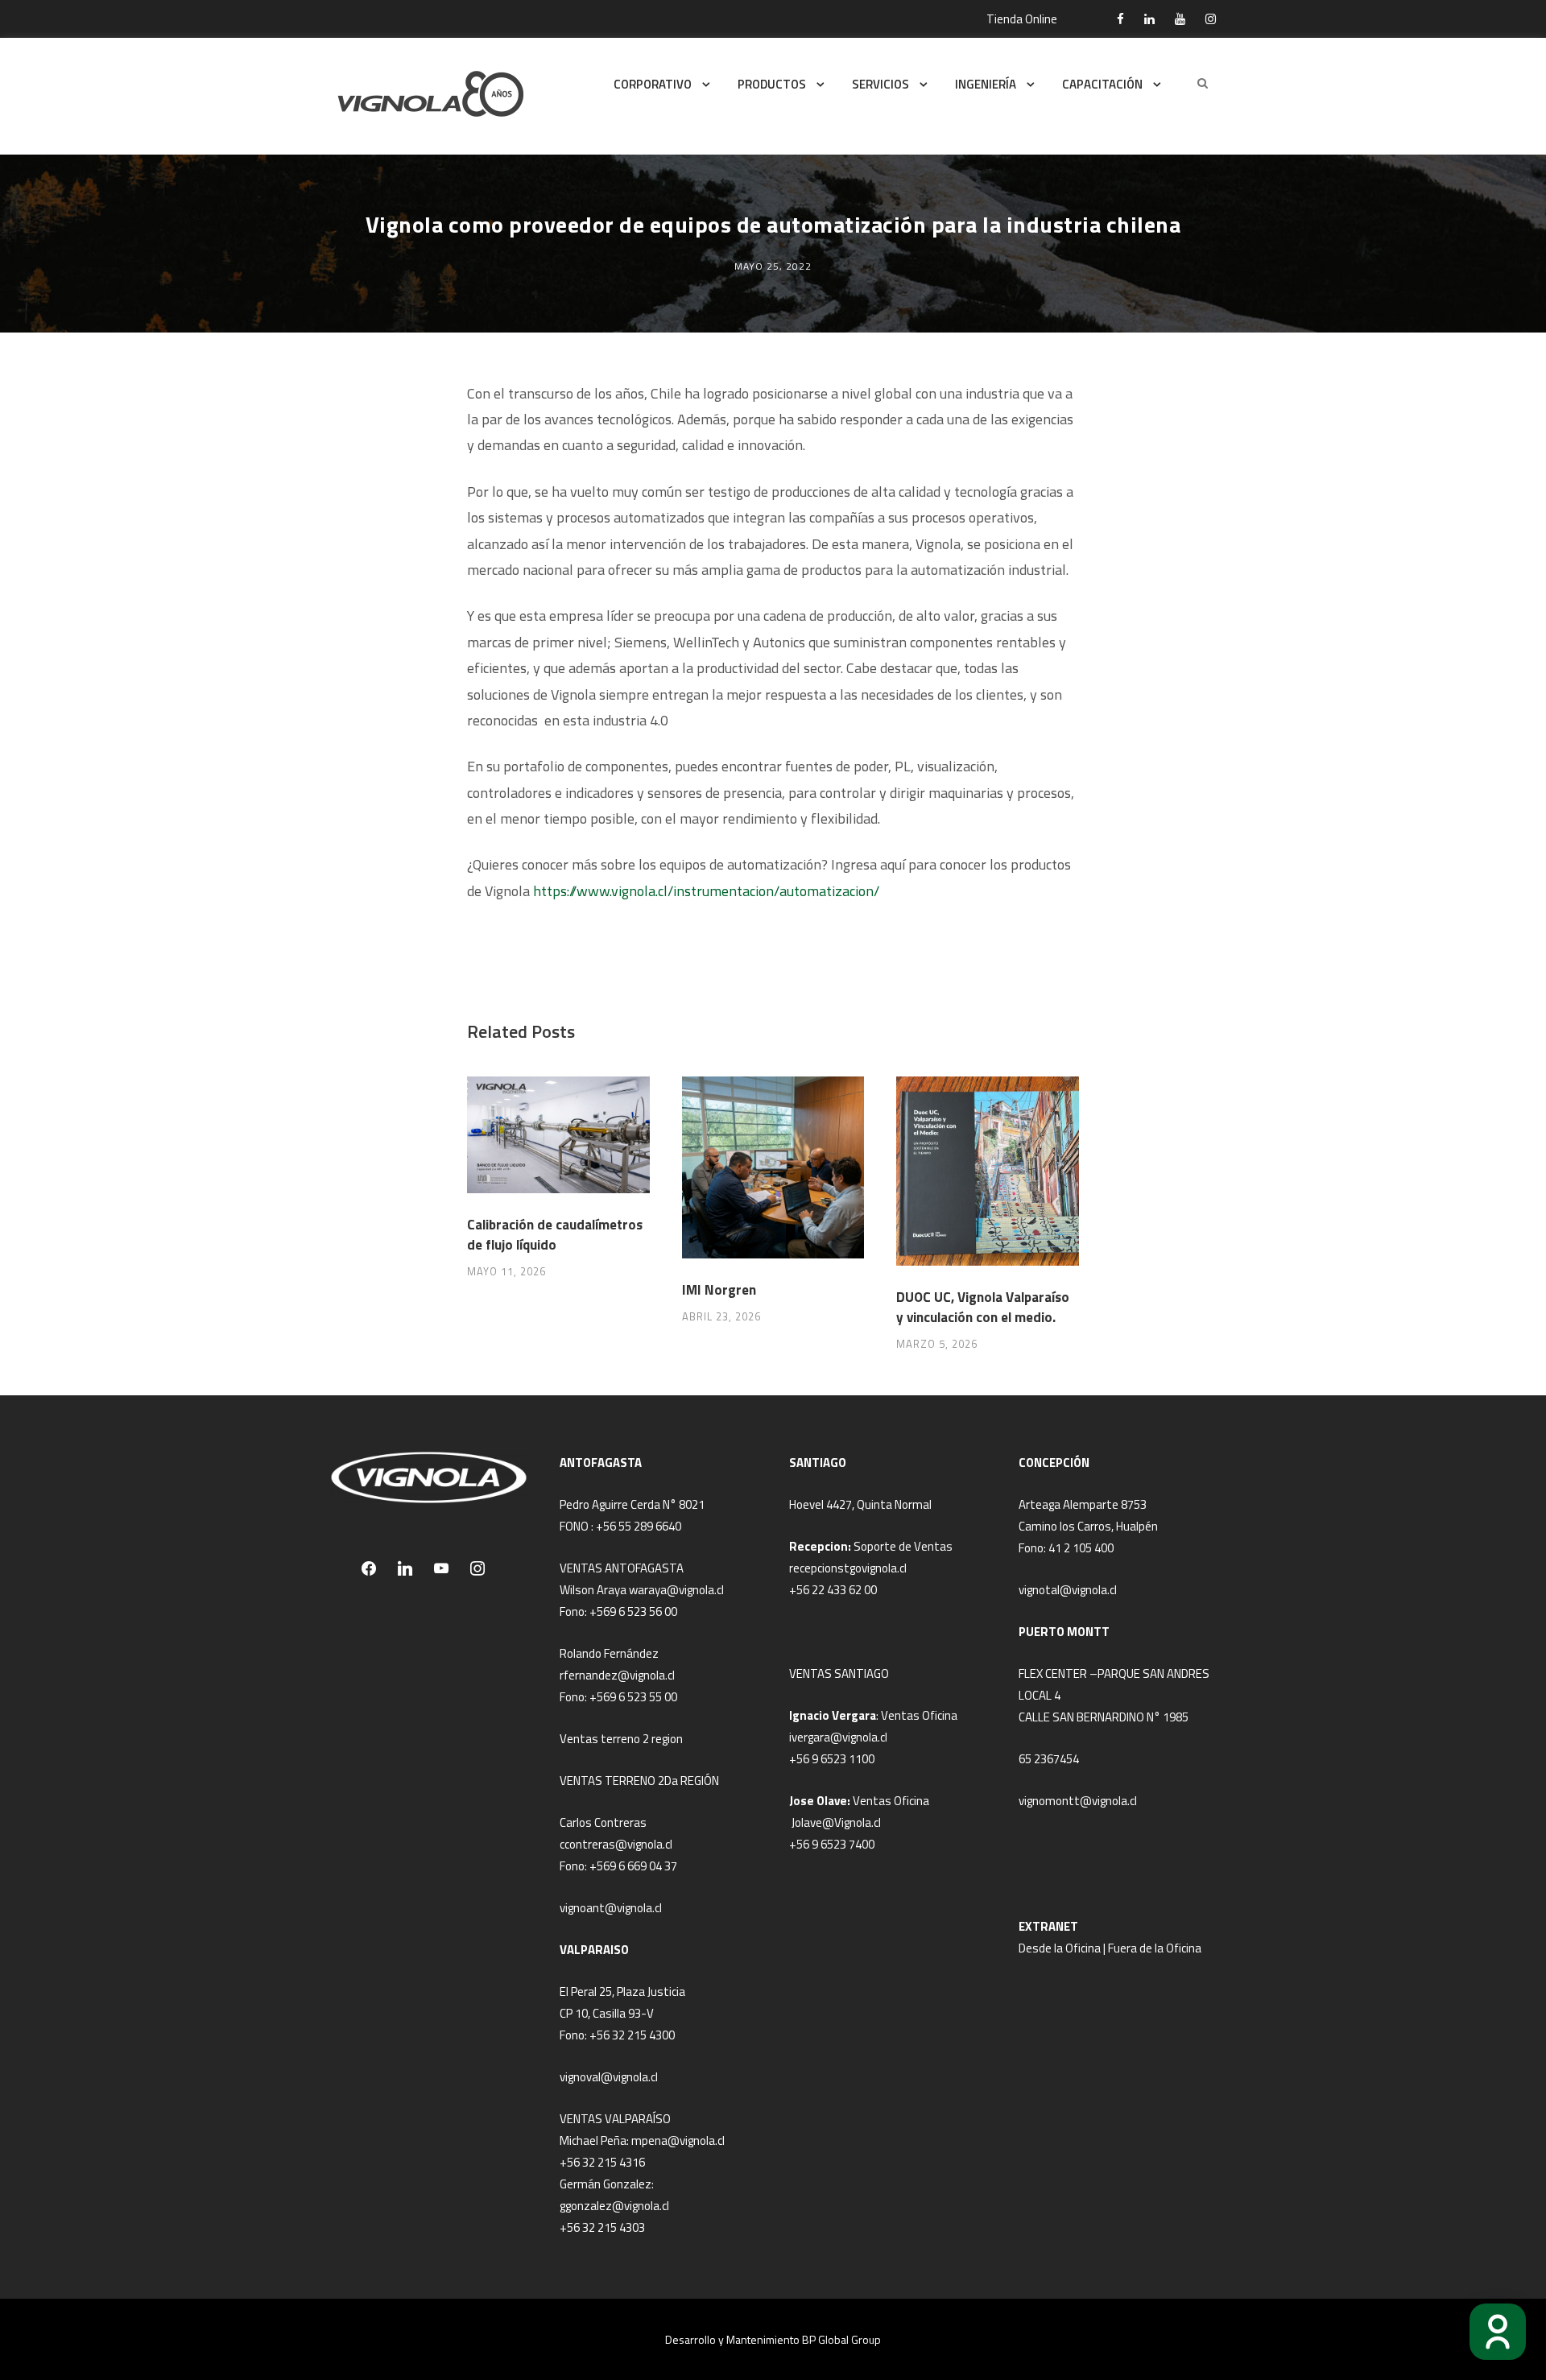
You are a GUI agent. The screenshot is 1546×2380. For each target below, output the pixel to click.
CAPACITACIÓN (1102, 84)
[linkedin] (1149, 19)
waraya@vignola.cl (676, 1590)
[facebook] (1120, 19)
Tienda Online (1022, 19)
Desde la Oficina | (1063, 1948)
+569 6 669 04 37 (633, 1866)
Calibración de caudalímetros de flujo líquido (555, 1235)
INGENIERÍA (986, 84)
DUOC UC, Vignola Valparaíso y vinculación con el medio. (983, 1308)
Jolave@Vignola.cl (836, 1822)
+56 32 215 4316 (602, 2162)
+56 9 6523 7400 (832, 1844)
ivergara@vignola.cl (838, 1737)
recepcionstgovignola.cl (848, 1568)
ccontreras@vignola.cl (616, 1844)
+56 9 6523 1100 (832, 1759)
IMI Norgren (719, 1290)
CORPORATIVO (653, 84)
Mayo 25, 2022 (773, 266)
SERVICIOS (880, 84)
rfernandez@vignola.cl (617, 1675)
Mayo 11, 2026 (506, 1271)
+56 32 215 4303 (602, 2227)
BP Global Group (841, 2339)
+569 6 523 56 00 (633, 1611)
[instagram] (1211, 19)
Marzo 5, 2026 (937, 1344)
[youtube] (1180, 19)
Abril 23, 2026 (721, 1316)
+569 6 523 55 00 (633, 1697)
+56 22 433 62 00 (833, 1590)
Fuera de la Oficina (1155, 1948)
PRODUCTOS (772, 84)
